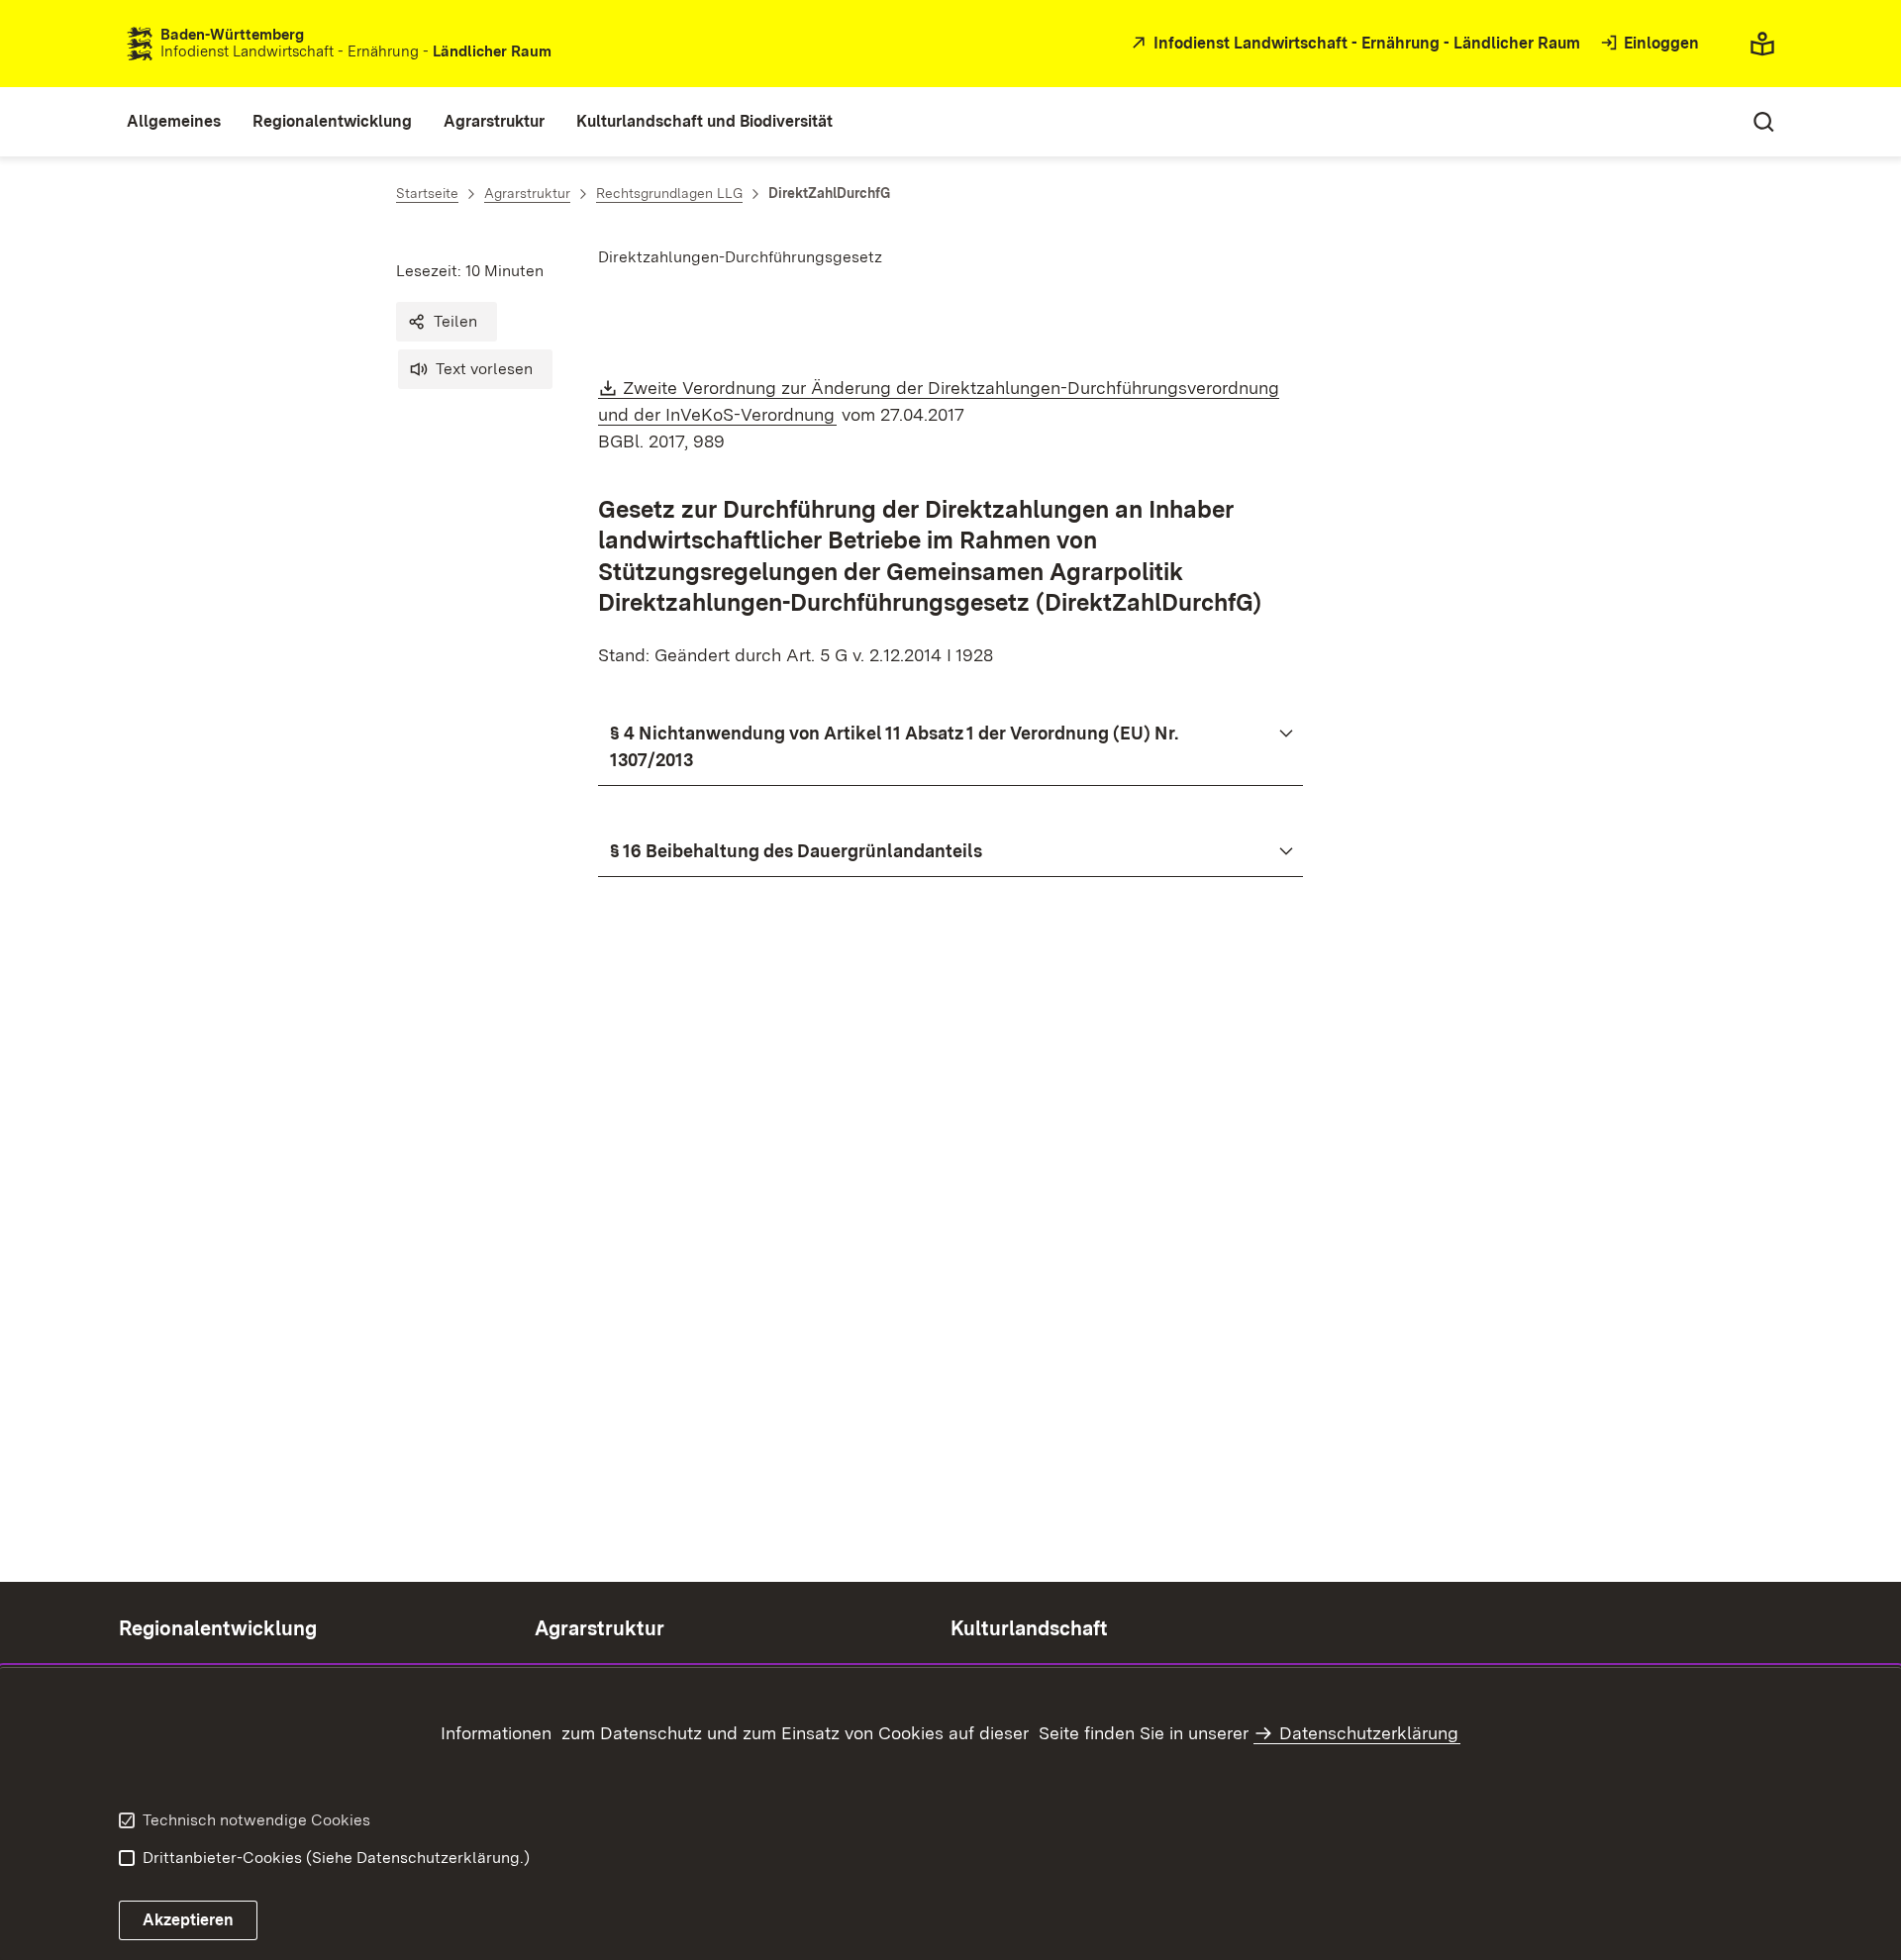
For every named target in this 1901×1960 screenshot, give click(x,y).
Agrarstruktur (600, 1628)
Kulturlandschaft (1029, 1628)
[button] (447, 322)
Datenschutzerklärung (1369, 1733)
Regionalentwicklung (218, 1628)
